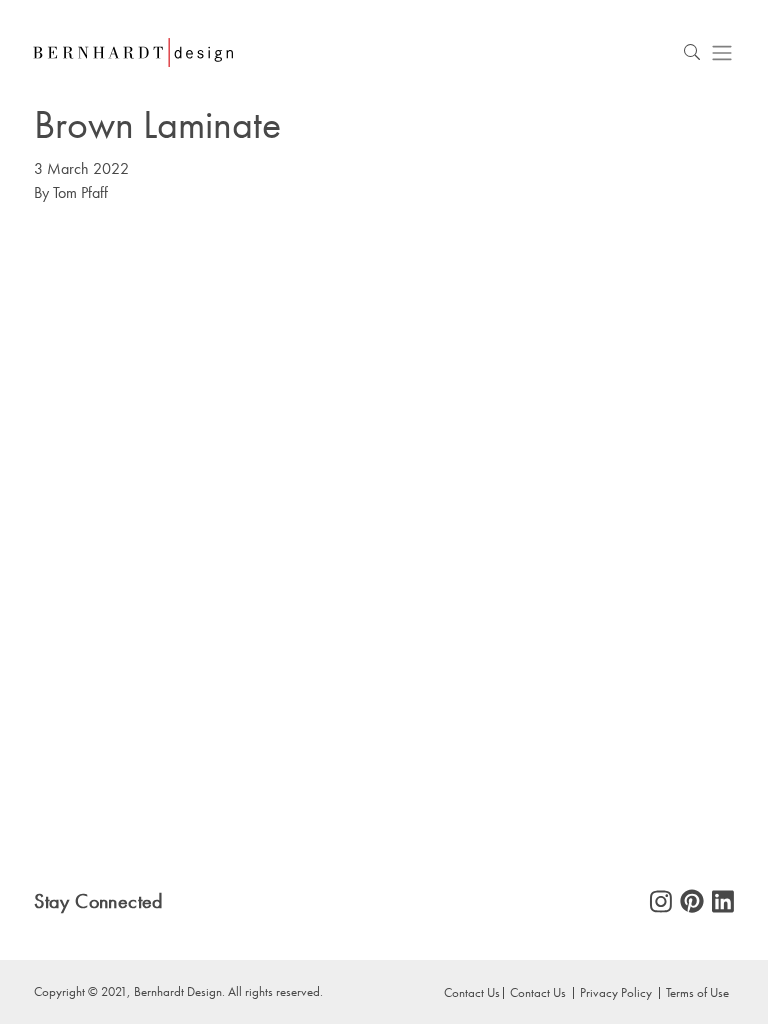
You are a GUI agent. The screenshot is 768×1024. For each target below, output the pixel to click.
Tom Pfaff (80, 192)
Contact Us (538, 992)
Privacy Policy (616, 992)
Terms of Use (697, 992)
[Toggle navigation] (722, 52)
